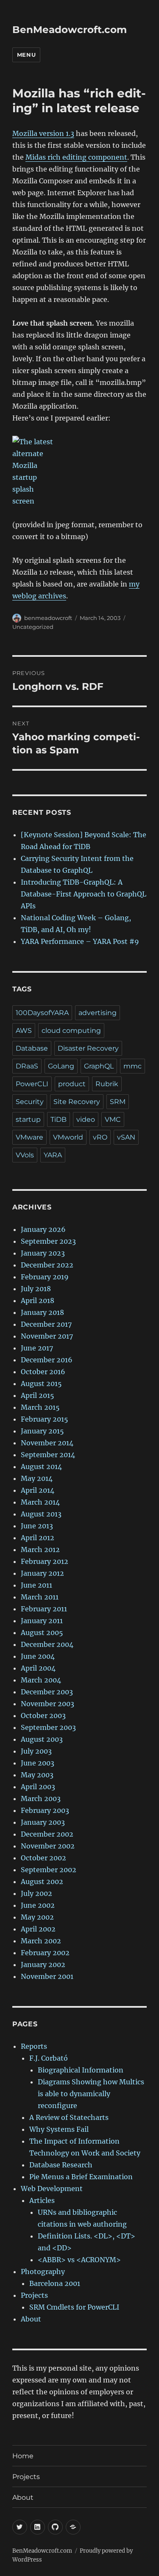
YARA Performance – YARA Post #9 (80, 941)
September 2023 (48, 1241)
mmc (132, 1066)
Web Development (52, 2189)
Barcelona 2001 (55, 2283)
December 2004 (47, 1644)
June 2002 (38, 1905)
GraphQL (99, 1066)
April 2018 (38, 1300)
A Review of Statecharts (69, 2117)
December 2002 (47, 1834)
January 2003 (43, 1822)
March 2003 (41, 1798)
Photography (43, 2272)
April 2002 (38, 1929)
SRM (118, 1102)
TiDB (59, 1119)
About (31, 2319)
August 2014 (41, 1466)
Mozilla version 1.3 (43, 133)
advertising (98, 1013)
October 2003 (43, 1715)
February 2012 (45, 1561)
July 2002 (36, 1893)
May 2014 (37, 1478)
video (86, 1119)
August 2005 (42, 1632)
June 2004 (38, 1656)
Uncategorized (33, 627)
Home (23, 2456)
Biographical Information (81, 2070)
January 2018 (42, 1312)
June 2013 (37, 1526)
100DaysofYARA (42, 1013)
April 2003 (38, 1787)
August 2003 (42, 1739)
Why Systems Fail (59, 2129)
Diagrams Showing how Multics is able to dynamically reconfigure (91, 2094)
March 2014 (40, 1502)
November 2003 (47, 1704)
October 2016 (43, 1372)
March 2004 (41, 1680)
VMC (113, 1119)
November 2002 (48, 1846)
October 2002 (43, 1858)
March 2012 (40, 1549)
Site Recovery (77, 1102)
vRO (100, 1137)
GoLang (61, 1066)
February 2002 (45, 1953)
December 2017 (46, 1324)
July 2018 (36, 1289)
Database (32, 1048)
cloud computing (71, 1031)
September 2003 (48, 1727)
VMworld (68, 1137)
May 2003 (37, 1775)
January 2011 (42, 1621)
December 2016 (47, 1360)
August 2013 (41, 1514)
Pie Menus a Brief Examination (81, 2177)
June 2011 (36, 1585)
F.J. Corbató (49, 2058)
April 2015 (38, 1395)
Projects (34, 2295)
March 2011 (40, 1597)
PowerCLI (32, 1084)
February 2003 (45, 1810)
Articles (42, 2200)
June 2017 (37, 1348)
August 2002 (42, 1882)
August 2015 (41, 1383)
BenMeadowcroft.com (70, 30)
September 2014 (48, 1455)
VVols (25, 1155)
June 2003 (38, 1763)
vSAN (126, 1137)
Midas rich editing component (76, 157)
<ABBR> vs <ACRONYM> (79, 2260)
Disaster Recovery (88, 1048)
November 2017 (47, 1336)
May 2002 (37, 1917)
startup (28, 1119)
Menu (26, 55)
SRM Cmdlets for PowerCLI (74, 2307)
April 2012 (38, 1538)
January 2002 (43, 1965)
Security (30, 1102)
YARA (53, 1155)
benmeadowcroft (48, 618)
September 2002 (49, 1870)
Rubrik (107, 1084)
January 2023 (43, 1253)
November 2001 (47, 1976)
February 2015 (45, 1419)
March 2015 (40, 1407)
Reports (34, 2046)
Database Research (61, 2165)
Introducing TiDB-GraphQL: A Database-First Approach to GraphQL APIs (84, 894)
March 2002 (41, 1941)
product (72, 1084)
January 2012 (42, 1573)
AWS (24, 1031)
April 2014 (38, 1490)
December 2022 (47, 1265)
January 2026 (43, 1229)
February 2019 (45, 1277)
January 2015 (42, 1431)
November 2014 (47, 1443)
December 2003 (47, 1692)
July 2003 (36, 1751)
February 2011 (44, 1609)
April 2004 (38, 1668)
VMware (29, 1137)
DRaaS (27, 1066)
